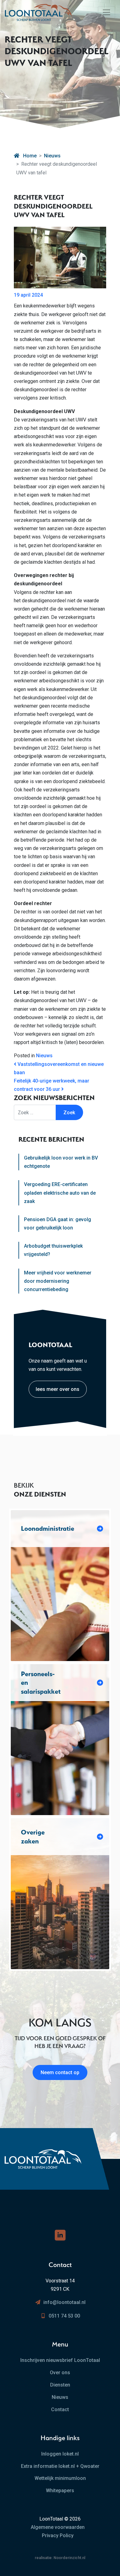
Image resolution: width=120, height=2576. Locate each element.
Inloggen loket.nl (60, 2454)
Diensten (60, 2385)
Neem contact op (60, 2072)
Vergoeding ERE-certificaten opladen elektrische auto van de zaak (60, 1193)
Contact (60, 2409)
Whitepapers (60, 2491)
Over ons (60, 2373)
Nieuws (52, 156)
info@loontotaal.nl (64, 2302)
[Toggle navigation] (106, 12)
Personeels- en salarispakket (41, 1683)
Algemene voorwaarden (58, 2527)
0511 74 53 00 (64, 2316)
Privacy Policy (58, 2535)
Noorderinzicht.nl (69, 2558)
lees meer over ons (58, 1389)
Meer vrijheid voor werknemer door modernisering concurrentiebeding (58, 1281)
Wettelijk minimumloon (60, 2478)
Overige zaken (33, 1837)
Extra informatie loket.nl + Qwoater (60, 2466)
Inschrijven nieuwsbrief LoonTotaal (60, 2360)
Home (29, 156)
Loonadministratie (48, 1528)
